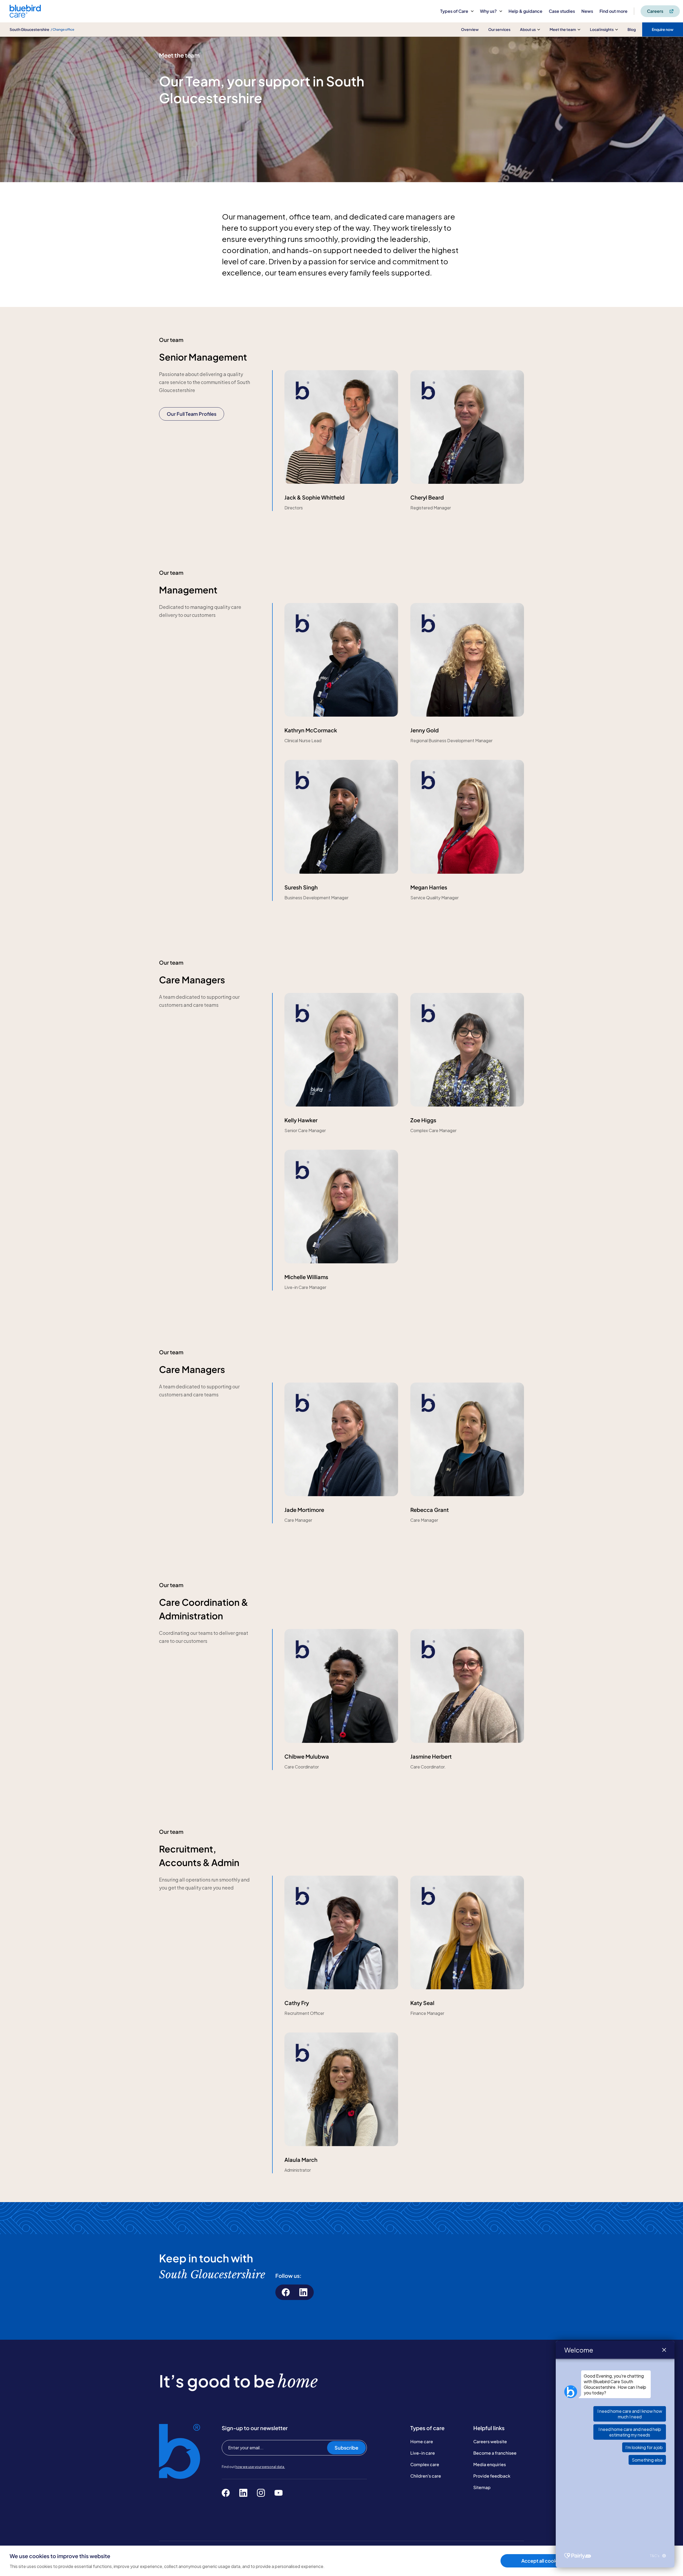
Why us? (488, 11)
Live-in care (423, 2453)
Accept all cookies (542, 2561)
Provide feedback (492, 2476)
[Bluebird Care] (25, 16)
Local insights (602, 29)
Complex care (425, 2464)
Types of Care (454, 11)
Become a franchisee (495, 2453)
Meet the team (563, 29)
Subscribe (346, 2448)
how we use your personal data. (260, 2467)
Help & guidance (525, 11)
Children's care (426, 2476)
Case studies (562, 11)
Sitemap (482, 2487)
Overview (470, 29)
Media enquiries (490, 2464)
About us (528, 29)
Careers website (490, 2441)
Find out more (613, 11)
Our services (499, 29)
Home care (422, 2441)
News (587, 11)
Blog (632, 29)
